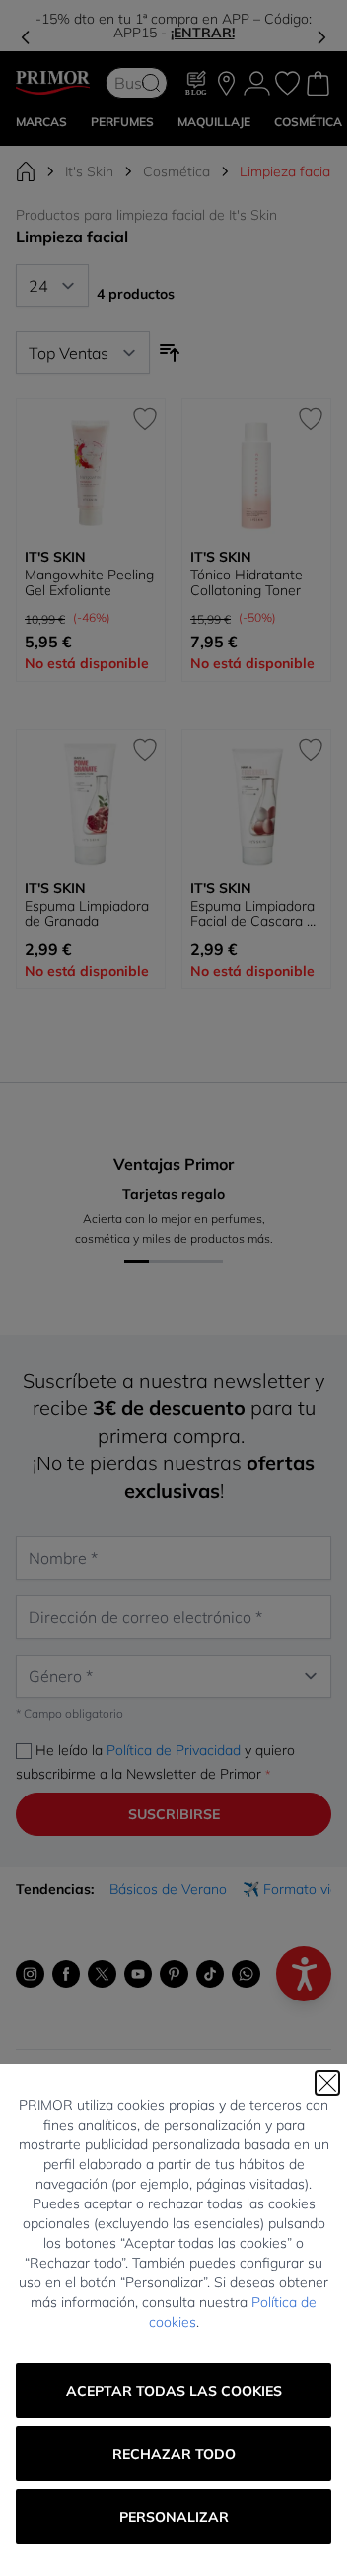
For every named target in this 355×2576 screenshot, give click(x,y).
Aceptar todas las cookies (174, 2391)
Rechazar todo (174, 2454)
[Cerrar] (327, 2083)
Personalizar (174, 2517)
